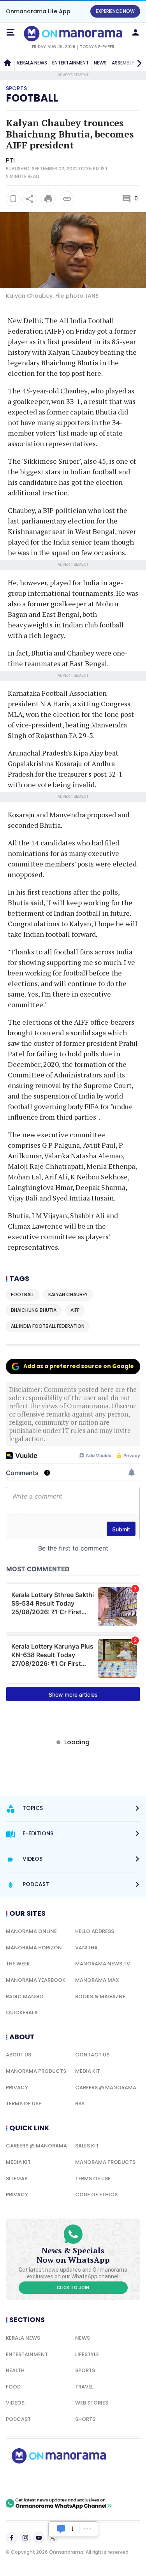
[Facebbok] (12, 2538)
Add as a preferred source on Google (79, 1366)
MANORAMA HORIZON (34, 1948)
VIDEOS (15, 2403)
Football (32, 98)
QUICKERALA (22, 2012)
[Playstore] (31, 2481)
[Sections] (11, 32)
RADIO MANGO (25, 1996)
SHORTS (85, 2419)
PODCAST (18, 2419)
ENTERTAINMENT (70, 63)
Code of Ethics (96, 2195)
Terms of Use (24, 2103)
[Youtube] (39, 2538)
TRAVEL (84, 2387)
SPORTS (85, 2370)
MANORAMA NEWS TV (103, 1964)
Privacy (17, 2087)
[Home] (7, 63)
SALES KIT (87, 2146)
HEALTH (15, 2370)
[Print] (48, 199)
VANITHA (86, 1948)
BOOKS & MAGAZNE (100, 1996)
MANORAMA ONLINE (31, 1931)
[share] (30, 199)
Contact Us (92, 2055)
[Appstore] (86, 2481)
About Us (18, 2055)
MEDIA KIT (88, 2071)
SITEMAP (17, 2179)
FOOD (13, 2387)
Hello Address (95, 1931)
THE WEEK (18, 1964)
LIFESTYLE (87, 2354)
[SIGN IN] (135, 32)
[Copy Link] (67, 199)
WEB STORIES (92, 2403)
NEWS (100, 63)
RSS (80, 2103)
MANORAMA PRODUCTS (36, 2071)
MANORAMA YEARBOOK (36, 1980)
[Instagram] (25, 2538)
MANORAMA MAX (97, 1980)
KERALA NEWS (32, 63)
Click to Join (73, 2288)
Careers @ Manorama (106, 2087)
